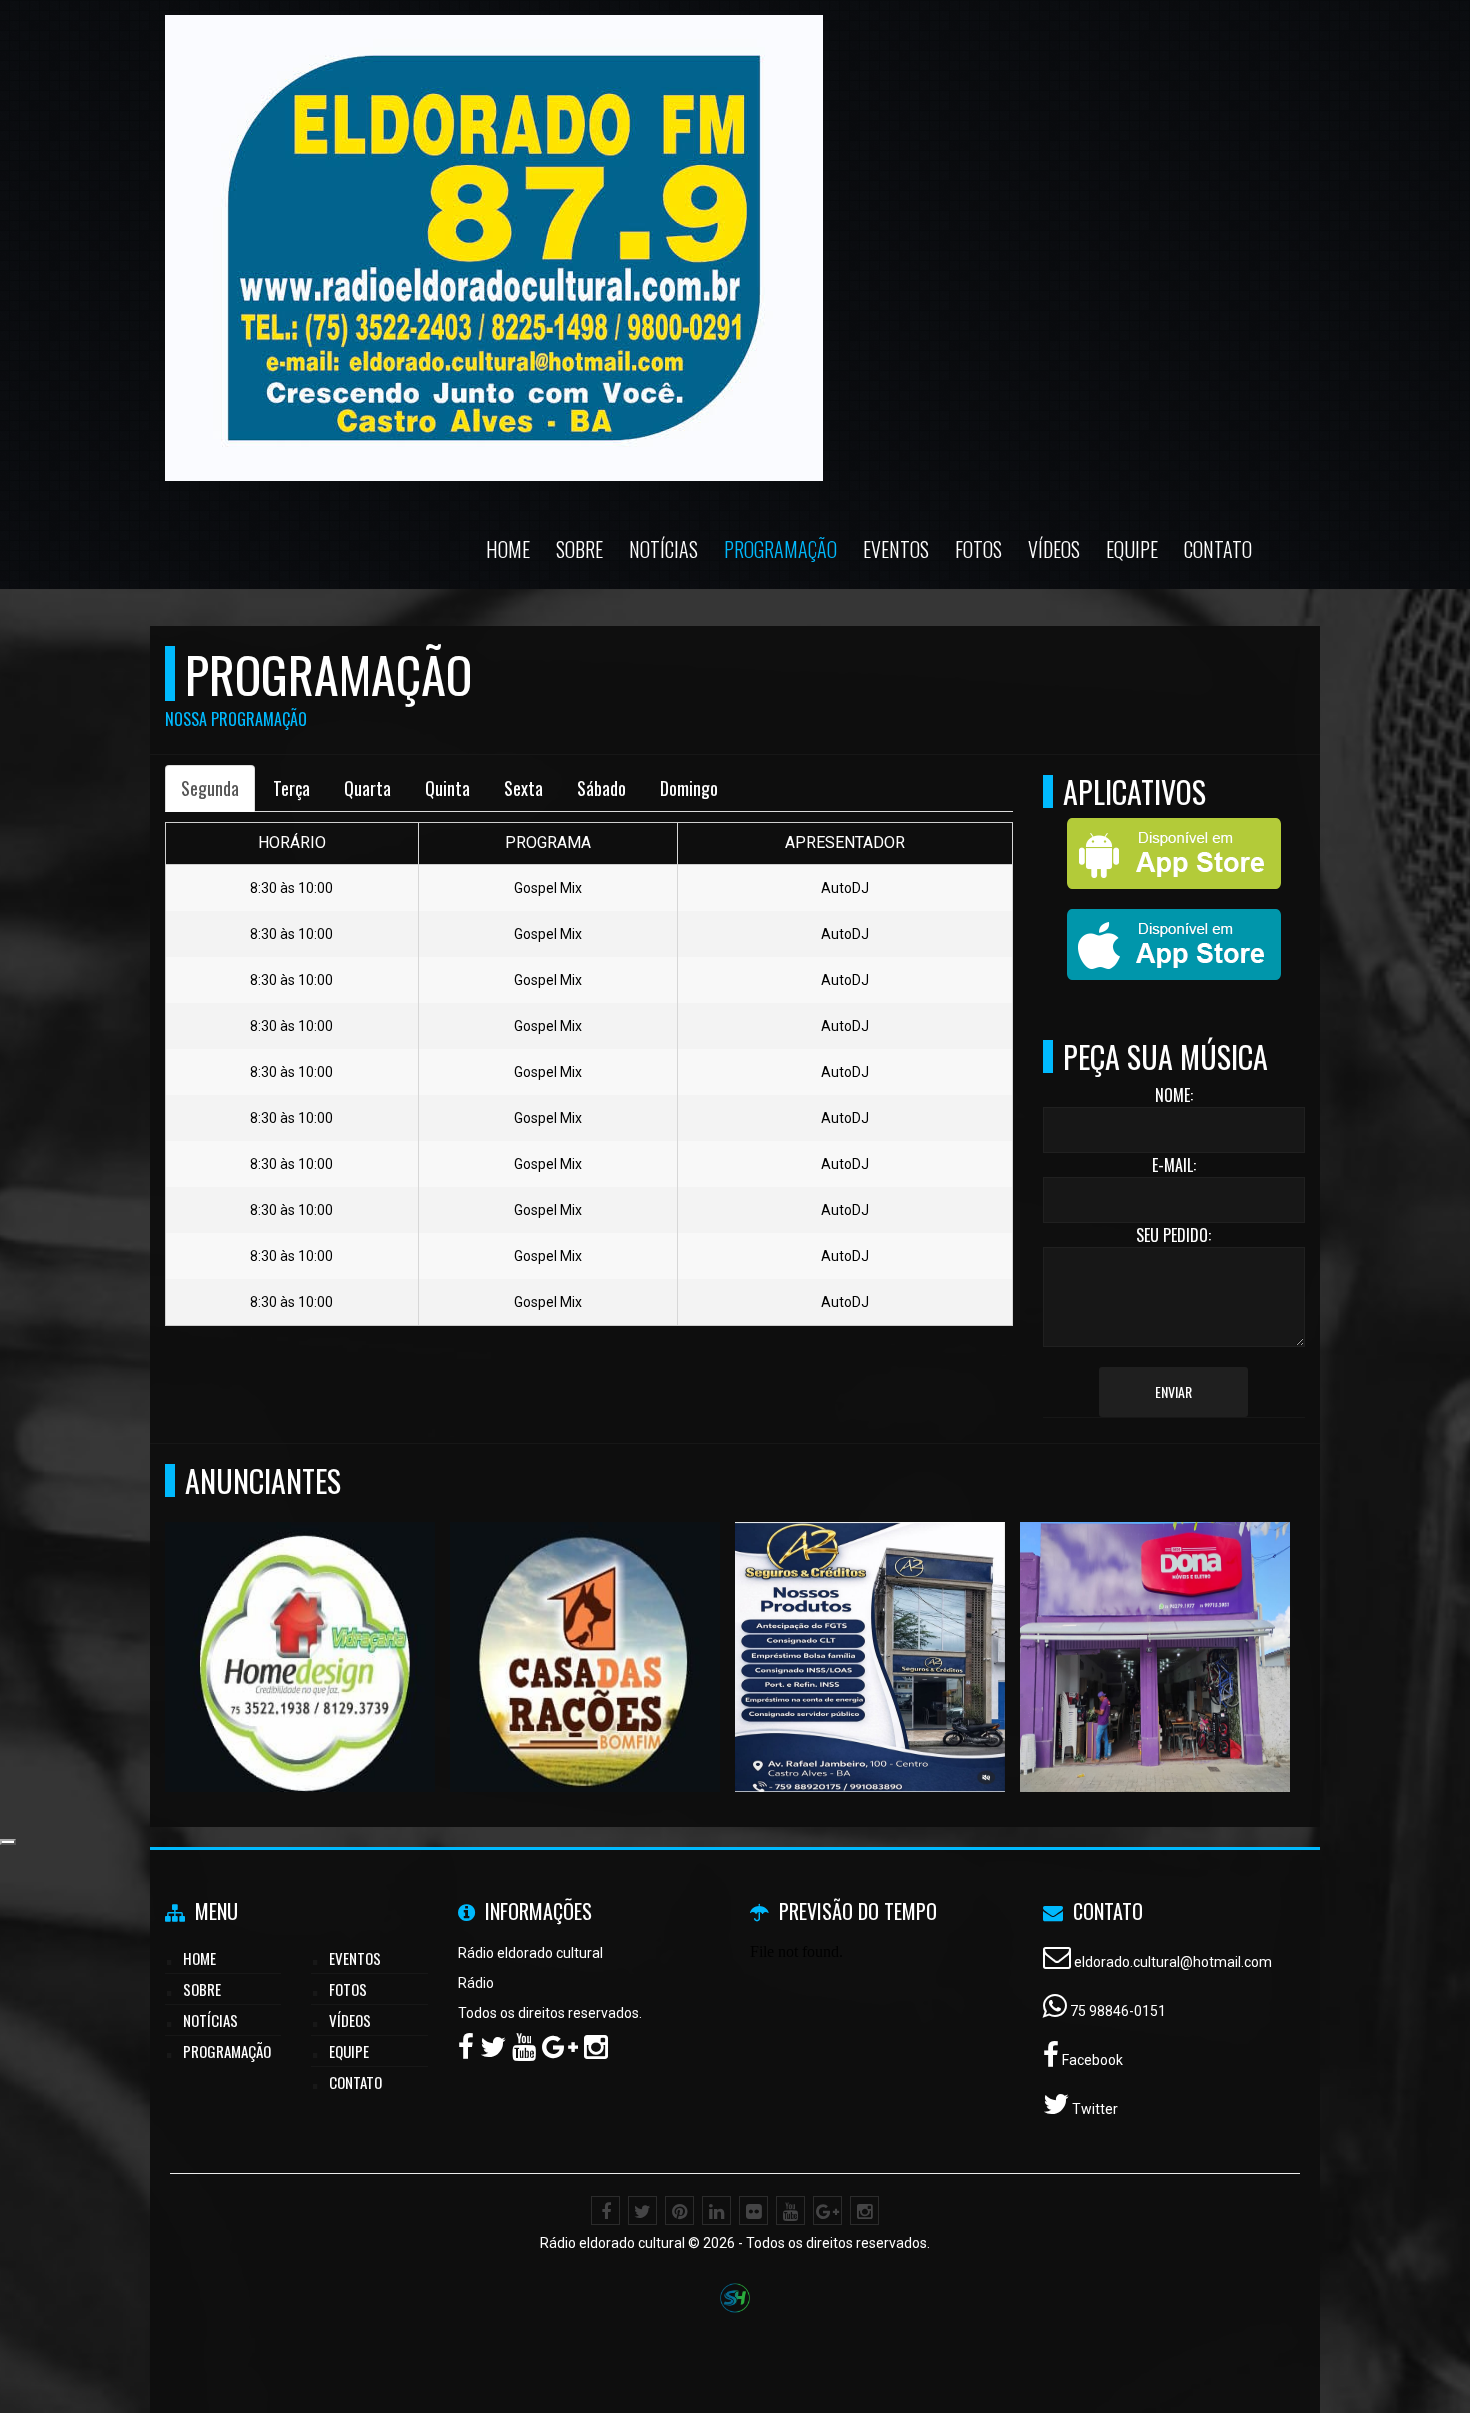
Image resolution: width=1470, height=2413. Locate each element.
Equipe (1132, 549)
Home (508, 549)
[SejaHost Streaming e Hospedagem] (735, 2296)
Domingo (689, 788)
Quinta (447, 788)
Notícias (663, 549)
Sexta (523, 788)
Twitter (1093, 2109)
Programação (780, 549)
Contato (1218, 549)
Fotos (978, 549)
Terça (291, 788)
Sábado (601, 788)
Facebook (1091, 2060)
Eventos (896, 549)
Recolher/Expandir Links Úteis (8, 1842)
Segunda (210, 788)
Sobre (579, 549)
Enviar (1173, 1391)
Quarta (367, 788)
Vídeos (1054, 549)
